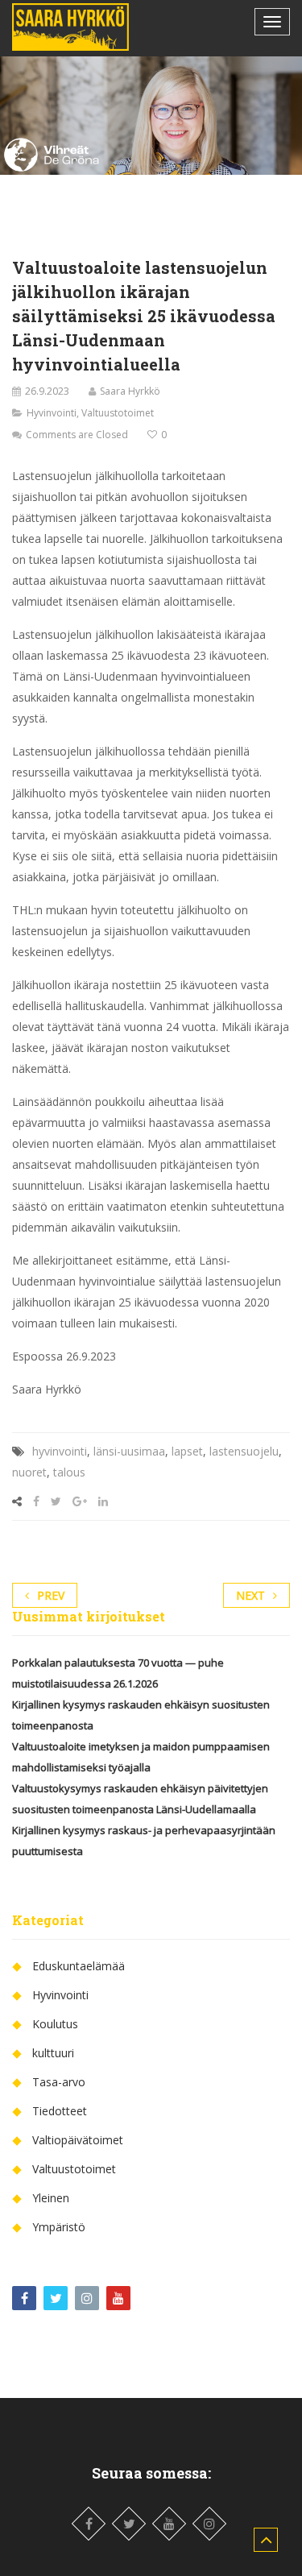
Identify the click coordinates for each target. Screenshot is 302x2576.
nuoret (29, 1472)
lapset (187, 1451)
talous (69, 1472)
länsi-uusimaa (129, 1451)
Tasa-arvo (59, 2082)
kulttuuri (53, 2053)
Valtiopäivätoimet (78, 2140)
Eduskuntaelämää (79, 1966)
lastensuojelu (244, 1451)
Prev (51, 1595)
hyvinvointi (60, 1451)
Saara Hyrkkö (130, 391)
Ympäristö (59, 2227)
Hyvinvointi (52, 413)
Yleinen (51, 2198)
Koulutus (55, 2024)
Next (250, 1595)
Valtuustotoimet (118, 413)
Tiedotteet (60, 2111)
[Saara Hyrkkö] (70, 27)
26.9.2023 (47, 391)
